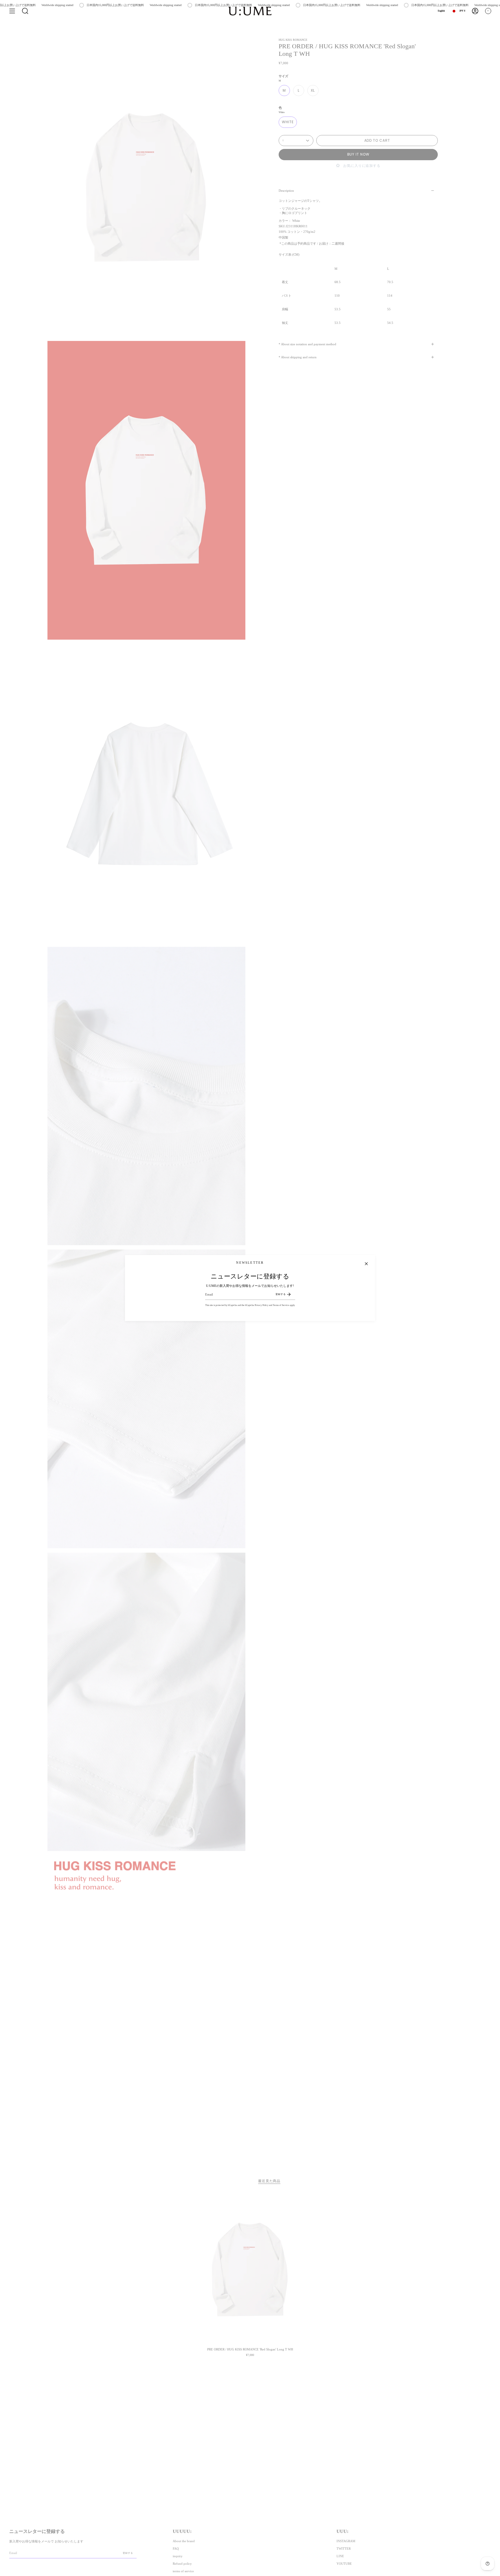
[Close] (366, 1264)
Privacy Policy (261, 1305)
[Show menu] (12, 11)
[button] (25, 11)
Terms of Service (281, 1305)
